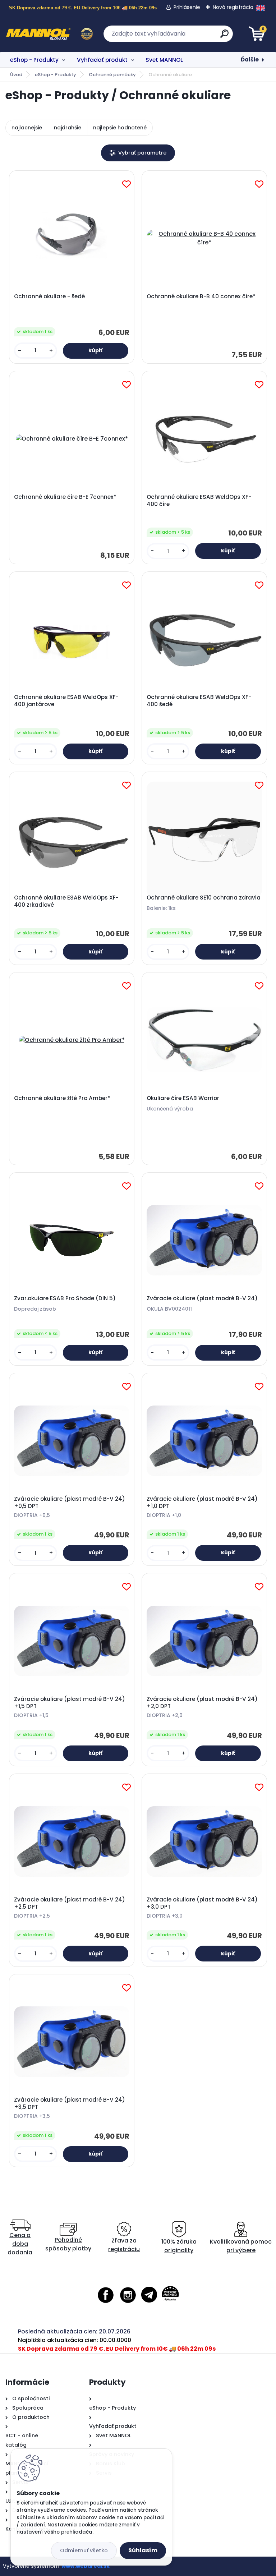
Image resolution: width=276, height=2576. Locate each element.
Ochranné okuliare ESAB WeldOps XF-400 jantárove (66, 701)
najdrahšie (68, 128)
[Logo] (49, 34)
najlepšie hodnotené (120, 128)
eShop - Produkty (34, 60)
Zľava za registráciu (124, 2245)
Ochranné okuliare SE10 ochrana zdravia (204, 898)
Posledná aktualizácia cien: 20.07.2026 (74, 2331)
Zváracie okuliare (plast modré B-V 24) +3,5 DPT (70, 2103)
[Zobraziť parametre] (138, 153)
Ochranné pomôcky (112, 75)
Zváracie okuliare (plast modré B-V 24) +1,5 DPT (70, 1703)
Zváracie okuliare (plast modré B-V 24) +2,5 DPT (70, 1903)
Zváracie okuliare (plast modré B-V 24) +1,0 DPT (202, 1503)
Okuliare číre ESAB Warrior (183, 1098)
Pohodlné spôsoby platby (68, 2244)
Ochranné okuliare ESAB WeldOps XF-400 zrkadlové (66, 901)
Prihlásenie (187, 7)
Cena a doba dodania (20, 2244)
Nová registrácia (233, 7)
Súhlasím (143, 2550)
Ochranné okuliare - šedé (49, 296)
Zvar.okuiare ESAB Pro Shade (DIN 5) (65, 1298)
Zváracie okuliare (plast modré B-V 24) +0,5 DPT (70, 1503)
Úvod (16, 75)
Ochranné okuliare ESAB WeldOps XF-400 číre (199, 501)
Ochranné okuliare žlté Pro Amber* (62, 1098)
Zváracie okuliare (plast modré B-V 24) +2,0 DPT (202, 1703)
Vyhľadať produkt (102, 60)
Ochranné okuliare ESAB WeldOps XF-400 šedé (199, 701)
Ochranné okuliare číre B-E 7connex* (65, 497)
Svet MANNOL (164, 60)
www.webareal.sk (86, 2566)
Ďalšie (250, 59)
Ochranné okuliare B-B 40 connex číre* (201, 296)
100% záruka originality (179, 2246)
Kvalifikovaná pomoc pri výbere (241, 2246)
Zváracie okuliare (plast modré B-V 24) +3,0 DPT (202, 1903)
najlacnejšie (27, 128)
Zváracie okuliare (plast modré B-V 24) (202, 1298)
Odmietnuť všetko (84, 2550)
